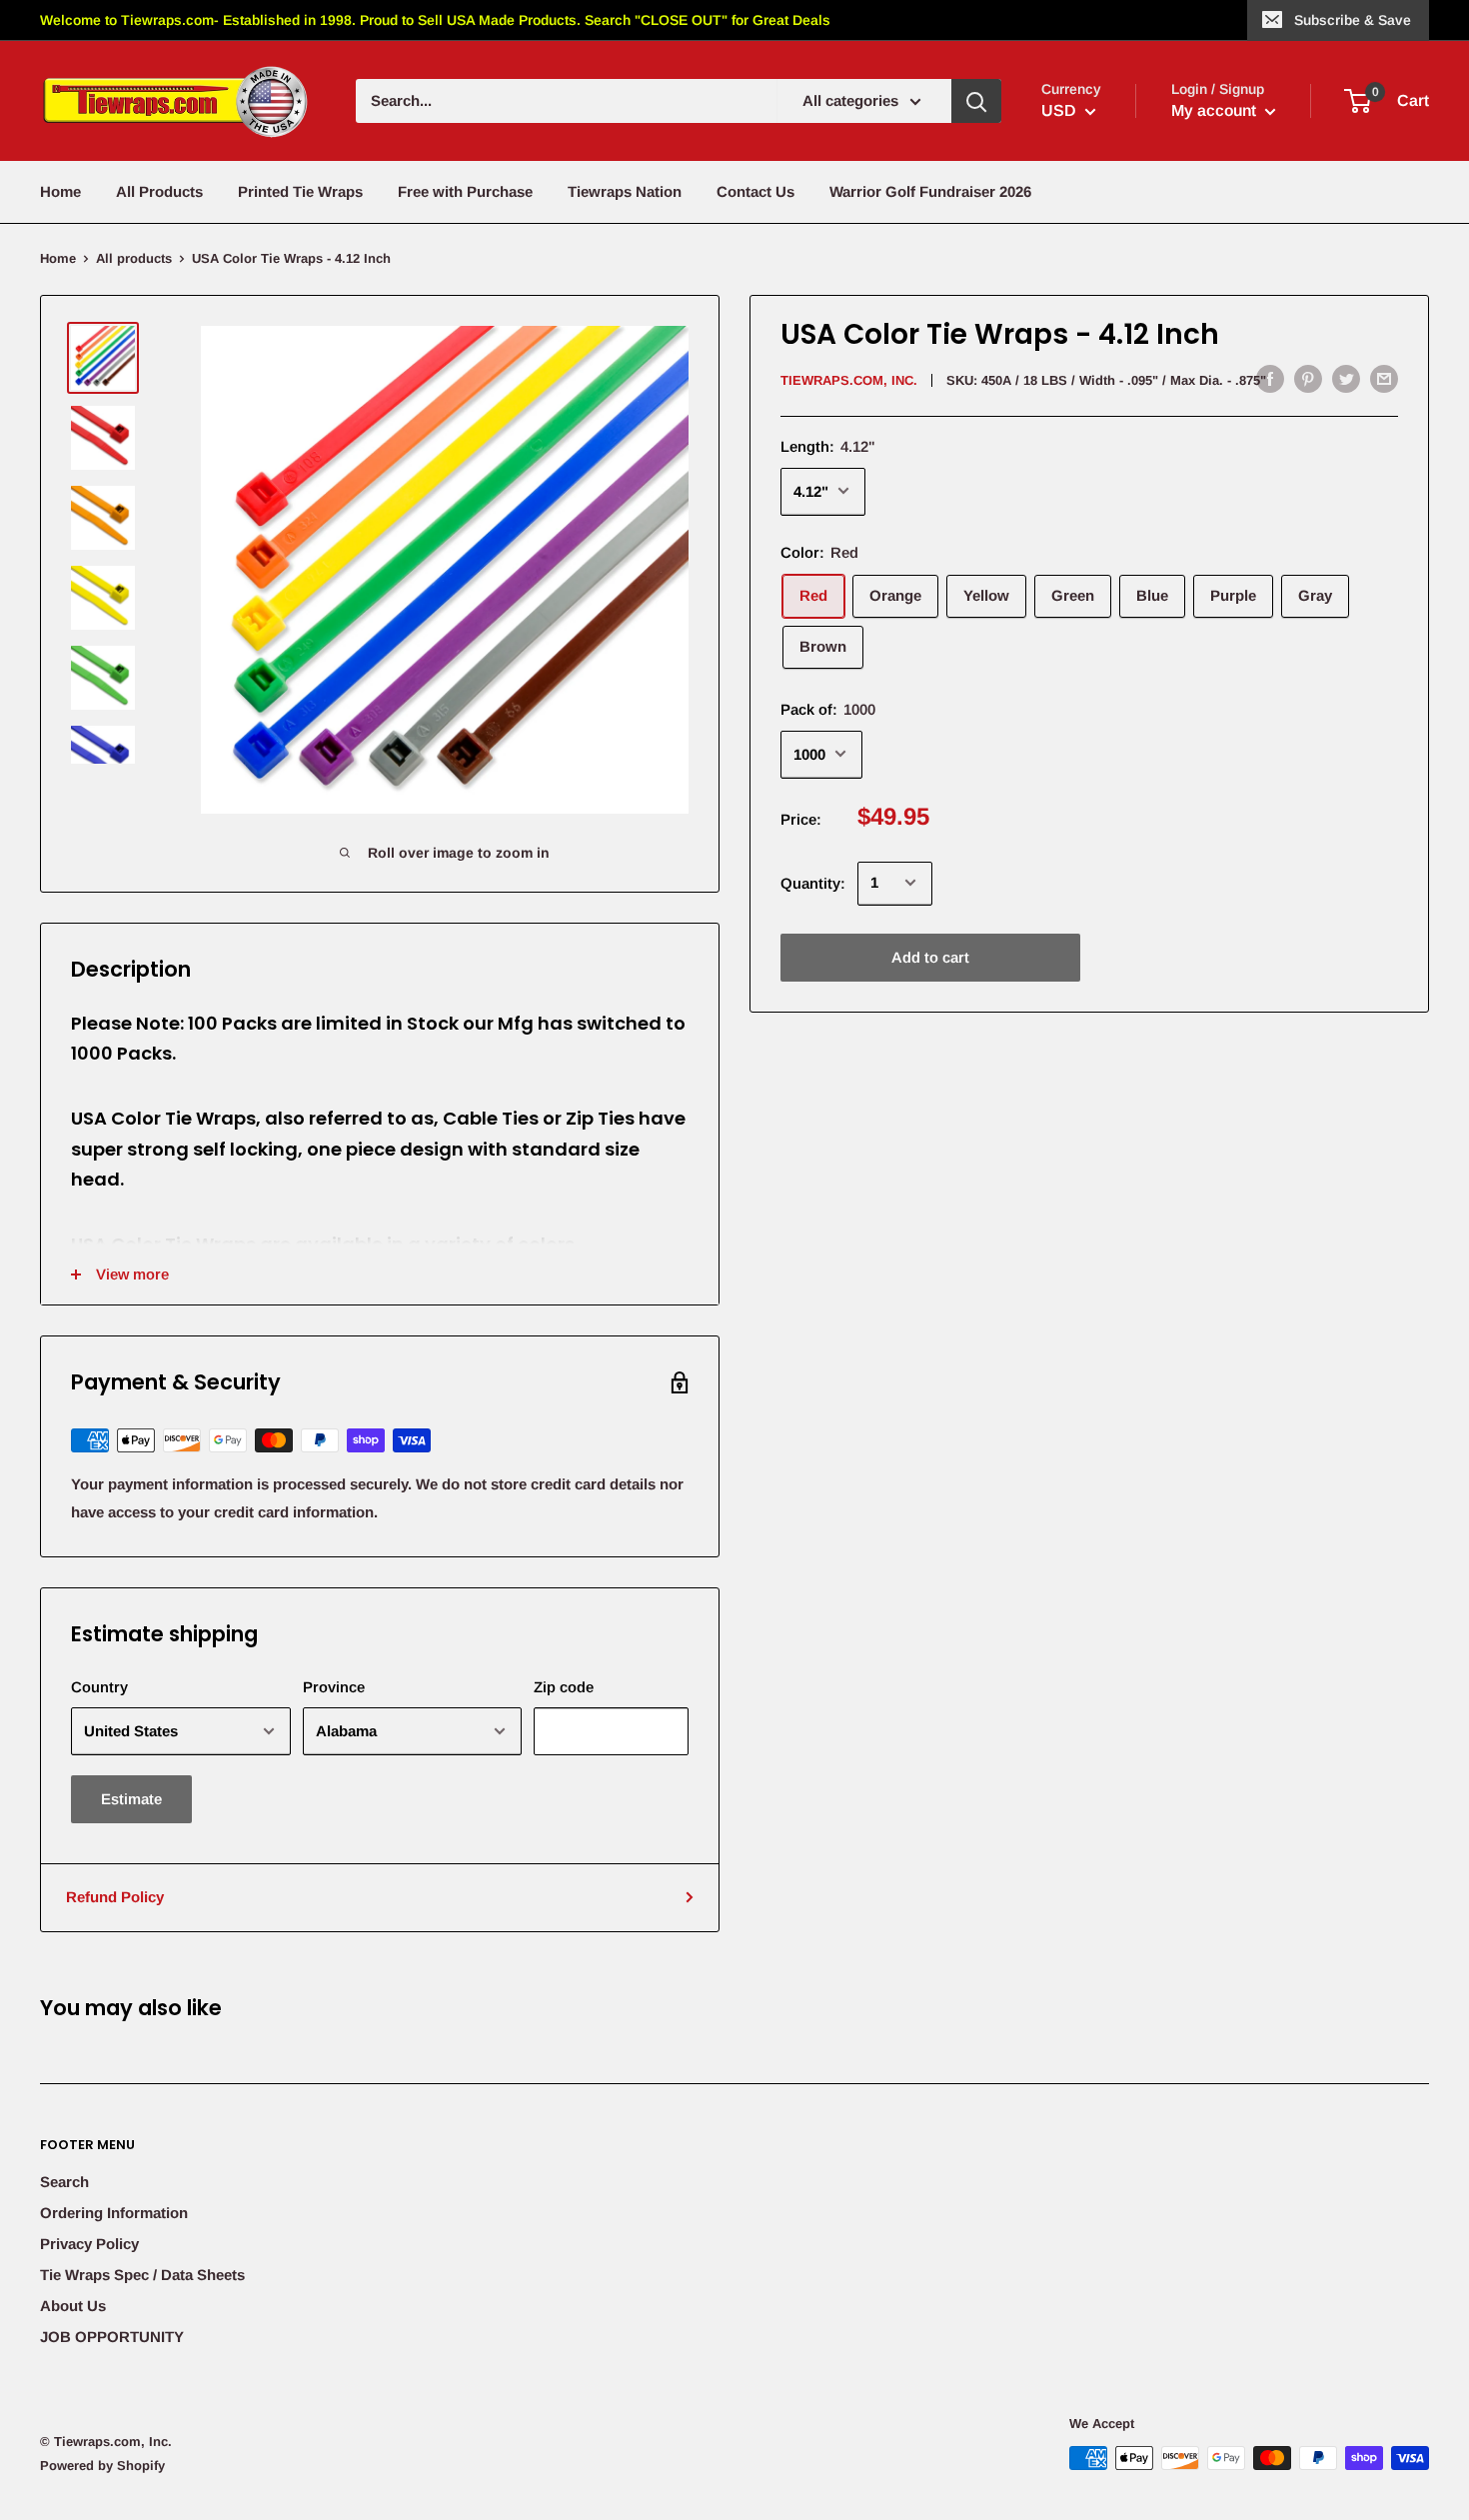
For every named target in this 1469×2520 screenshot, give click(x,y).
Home (58, 258)
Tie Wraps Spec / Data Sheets (142, 2275)
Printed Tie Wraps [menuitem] (300, 191)
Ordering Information (114, 2213)
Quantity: (813, 882)
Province (334, 1687)
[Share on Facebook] (1270, 378)
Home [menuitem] (60, 191)
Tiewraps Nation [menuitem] (625, 191)
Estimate (131, 1799)
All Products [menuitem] (159, 191)
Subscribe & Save (1353, 20)
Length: (828, 445)
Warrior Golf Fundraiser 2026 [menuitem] (930, 191)
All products (134, 258)
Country (99, 1687)
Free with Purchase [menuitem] (465, 191)
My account (1216, 110)
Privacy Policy (89, 2244)
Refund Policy (115, 1897)
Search (64, 2182)
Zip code (564, 1687)
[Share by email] (1384, 378)
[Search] (976, 101)
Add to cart (930, 956)
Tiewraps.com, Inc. (849, 380)
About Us (73, 2306)
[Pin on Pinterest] (1308, 378)
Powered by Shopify (102, 2466)
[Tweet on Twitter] (1346, 378)
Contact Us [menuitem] (755, 191)
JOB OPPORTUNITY (112, 2337)
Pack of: (828, 708)
